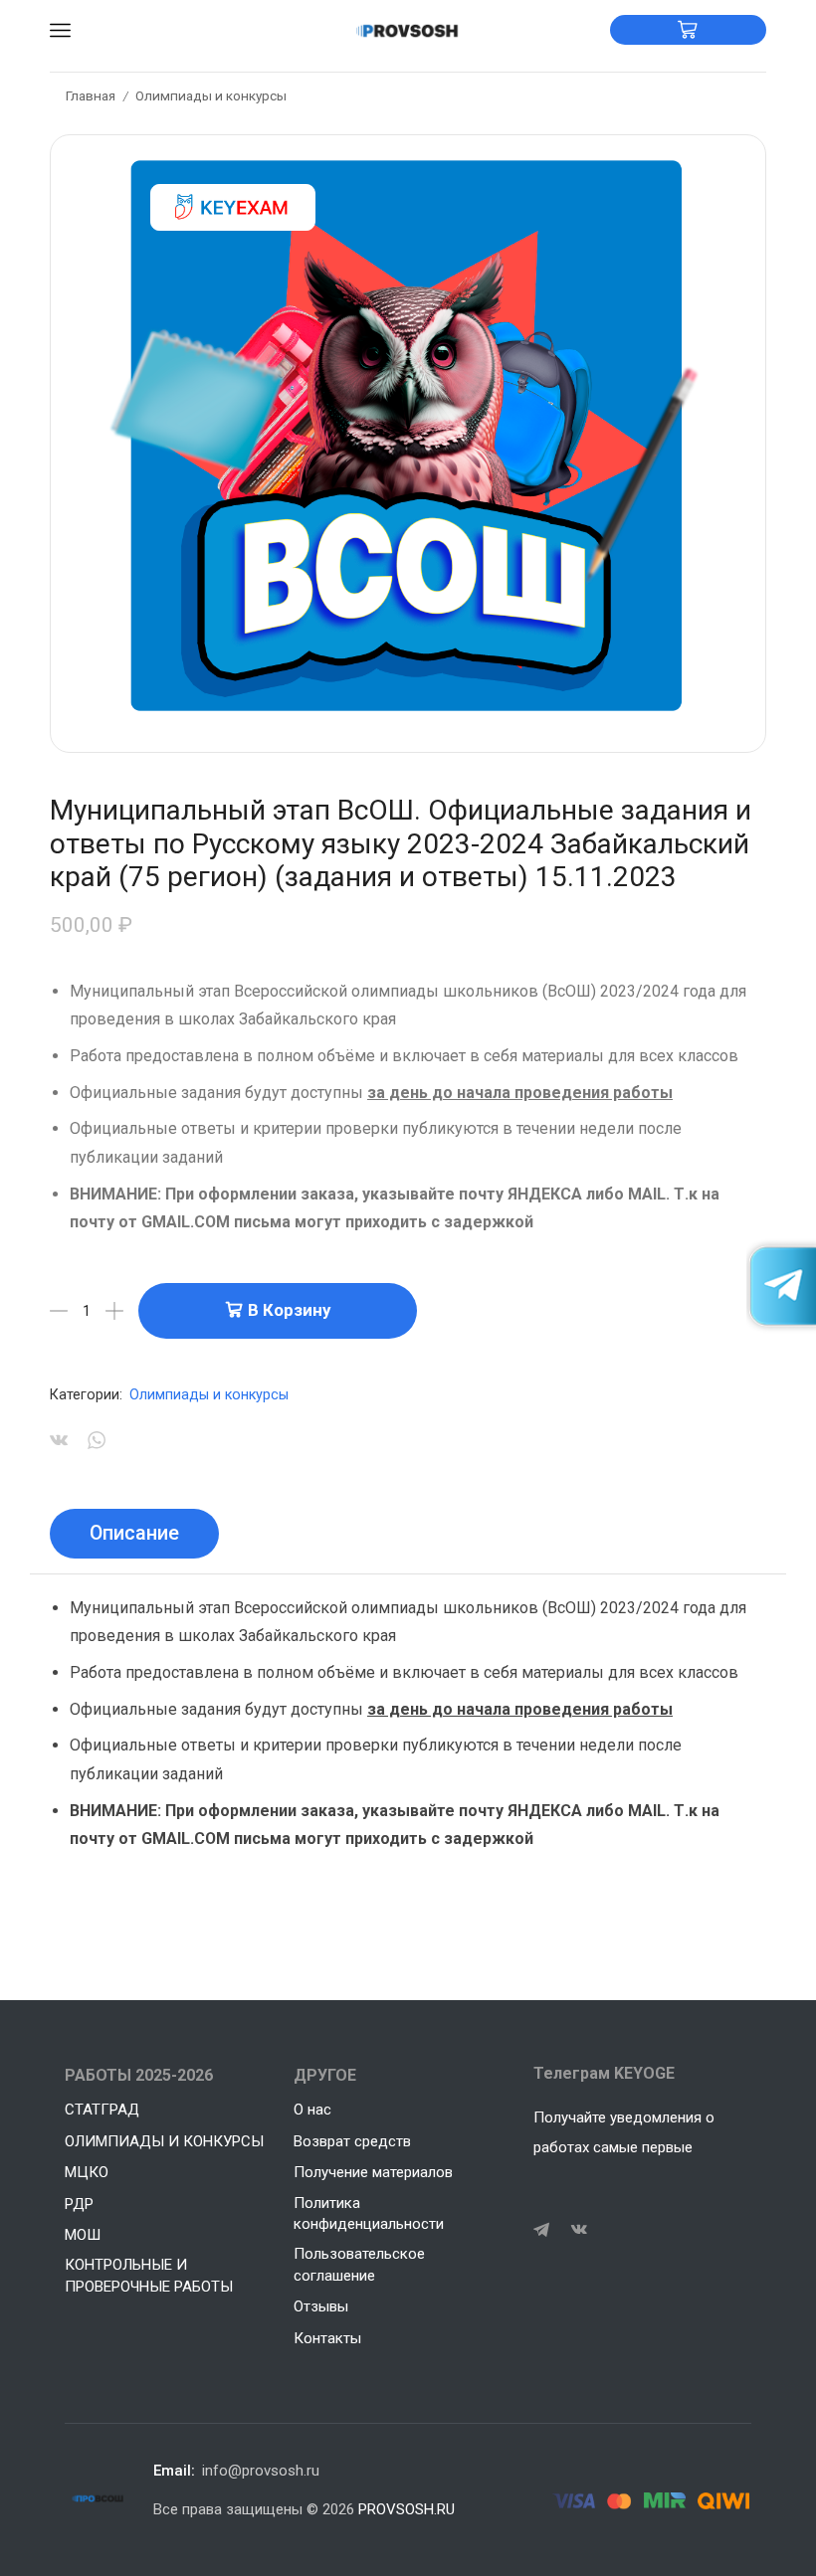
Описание (134, 1533)
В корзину (289, 1310)
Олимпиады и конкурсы (211, 95)
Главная (91, 95)
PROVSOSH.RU (407, 2509)
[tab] (134, 1534)
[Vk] (579, 2230)
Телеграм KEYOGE (604, 2073)
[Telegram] (541, 2230)
